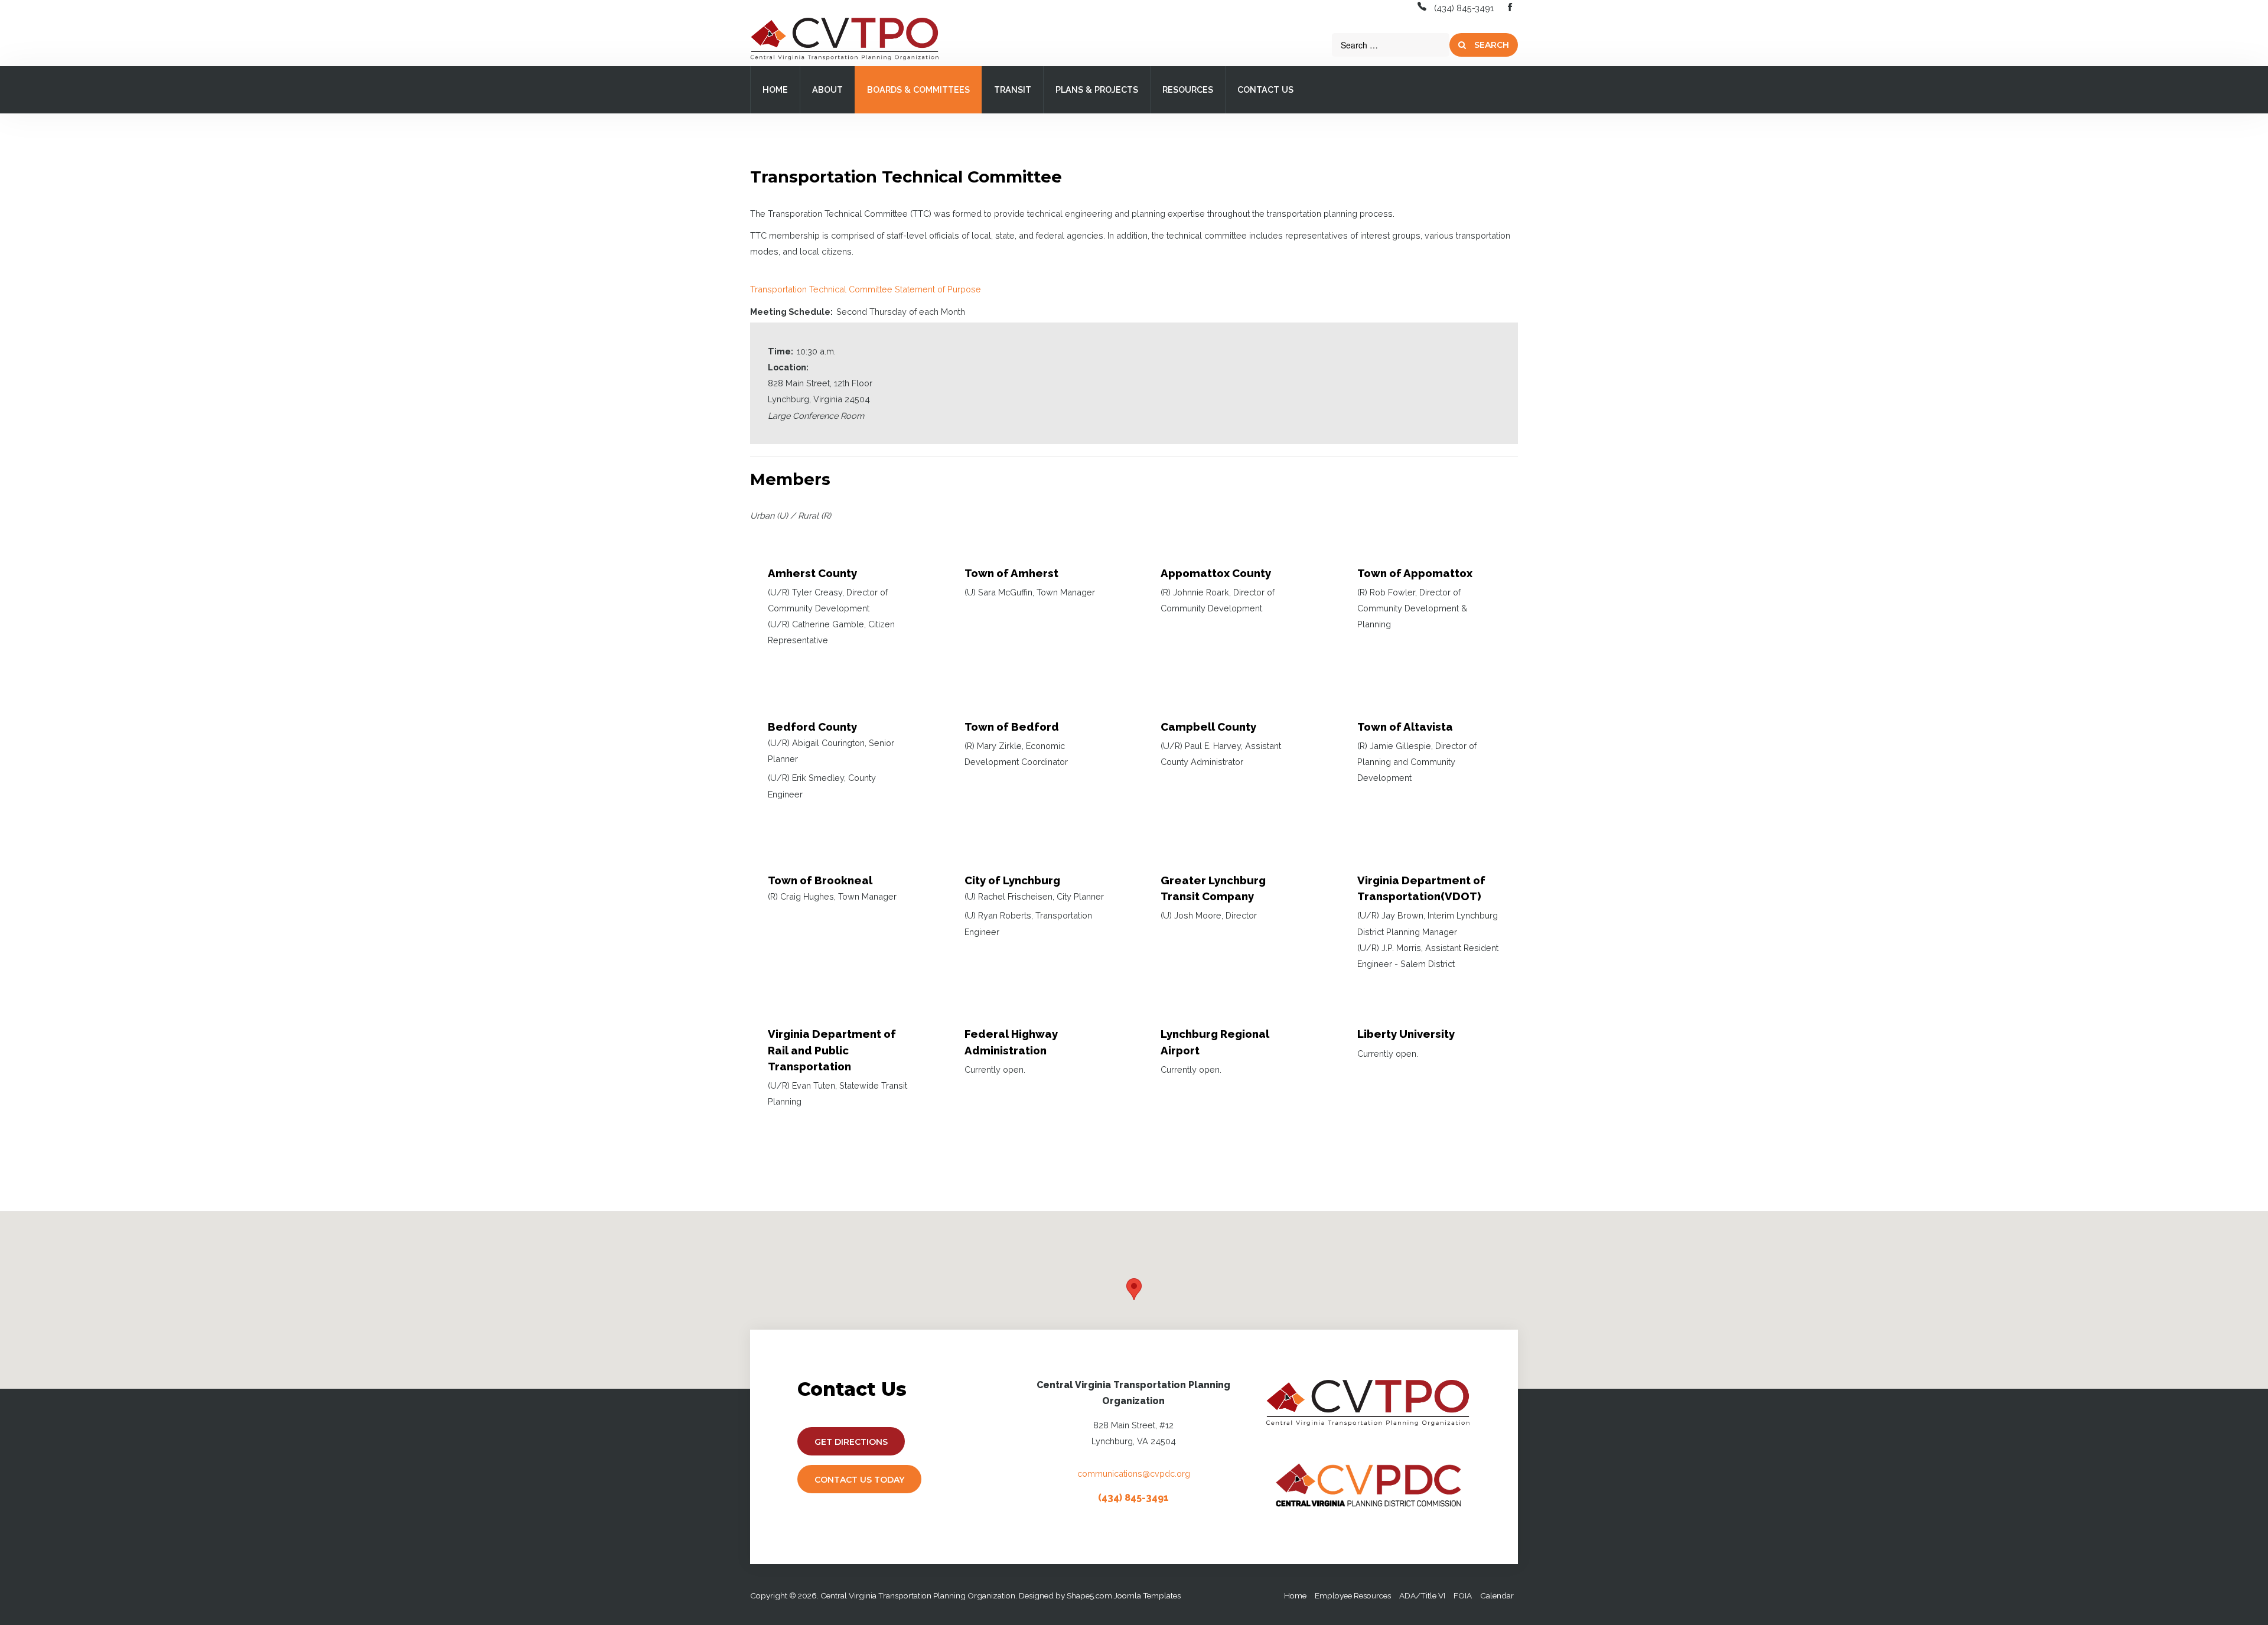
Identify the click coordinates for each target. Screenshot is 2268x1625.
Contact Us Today (859, 1480)
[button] (1134, 1289)
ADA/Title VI (1422, 1595)
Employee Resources (1353, 1595)
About (827, 89)
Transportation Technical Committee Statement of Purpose (866, 289)
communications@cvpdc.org (1134, 1473)
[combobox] (1391, 45)
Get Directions (851, 1442)
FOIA (1463, 1595)
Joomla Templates (1147, 1595)
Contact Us (1265, 89)
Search (1490, 45)
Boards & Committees (918, 89)
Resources (1188, 89)
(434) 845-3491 (1464, 8)
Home (775, 89)
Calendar (1497, 1595)
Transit (1013, 89)
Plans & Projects (1097, 89)
